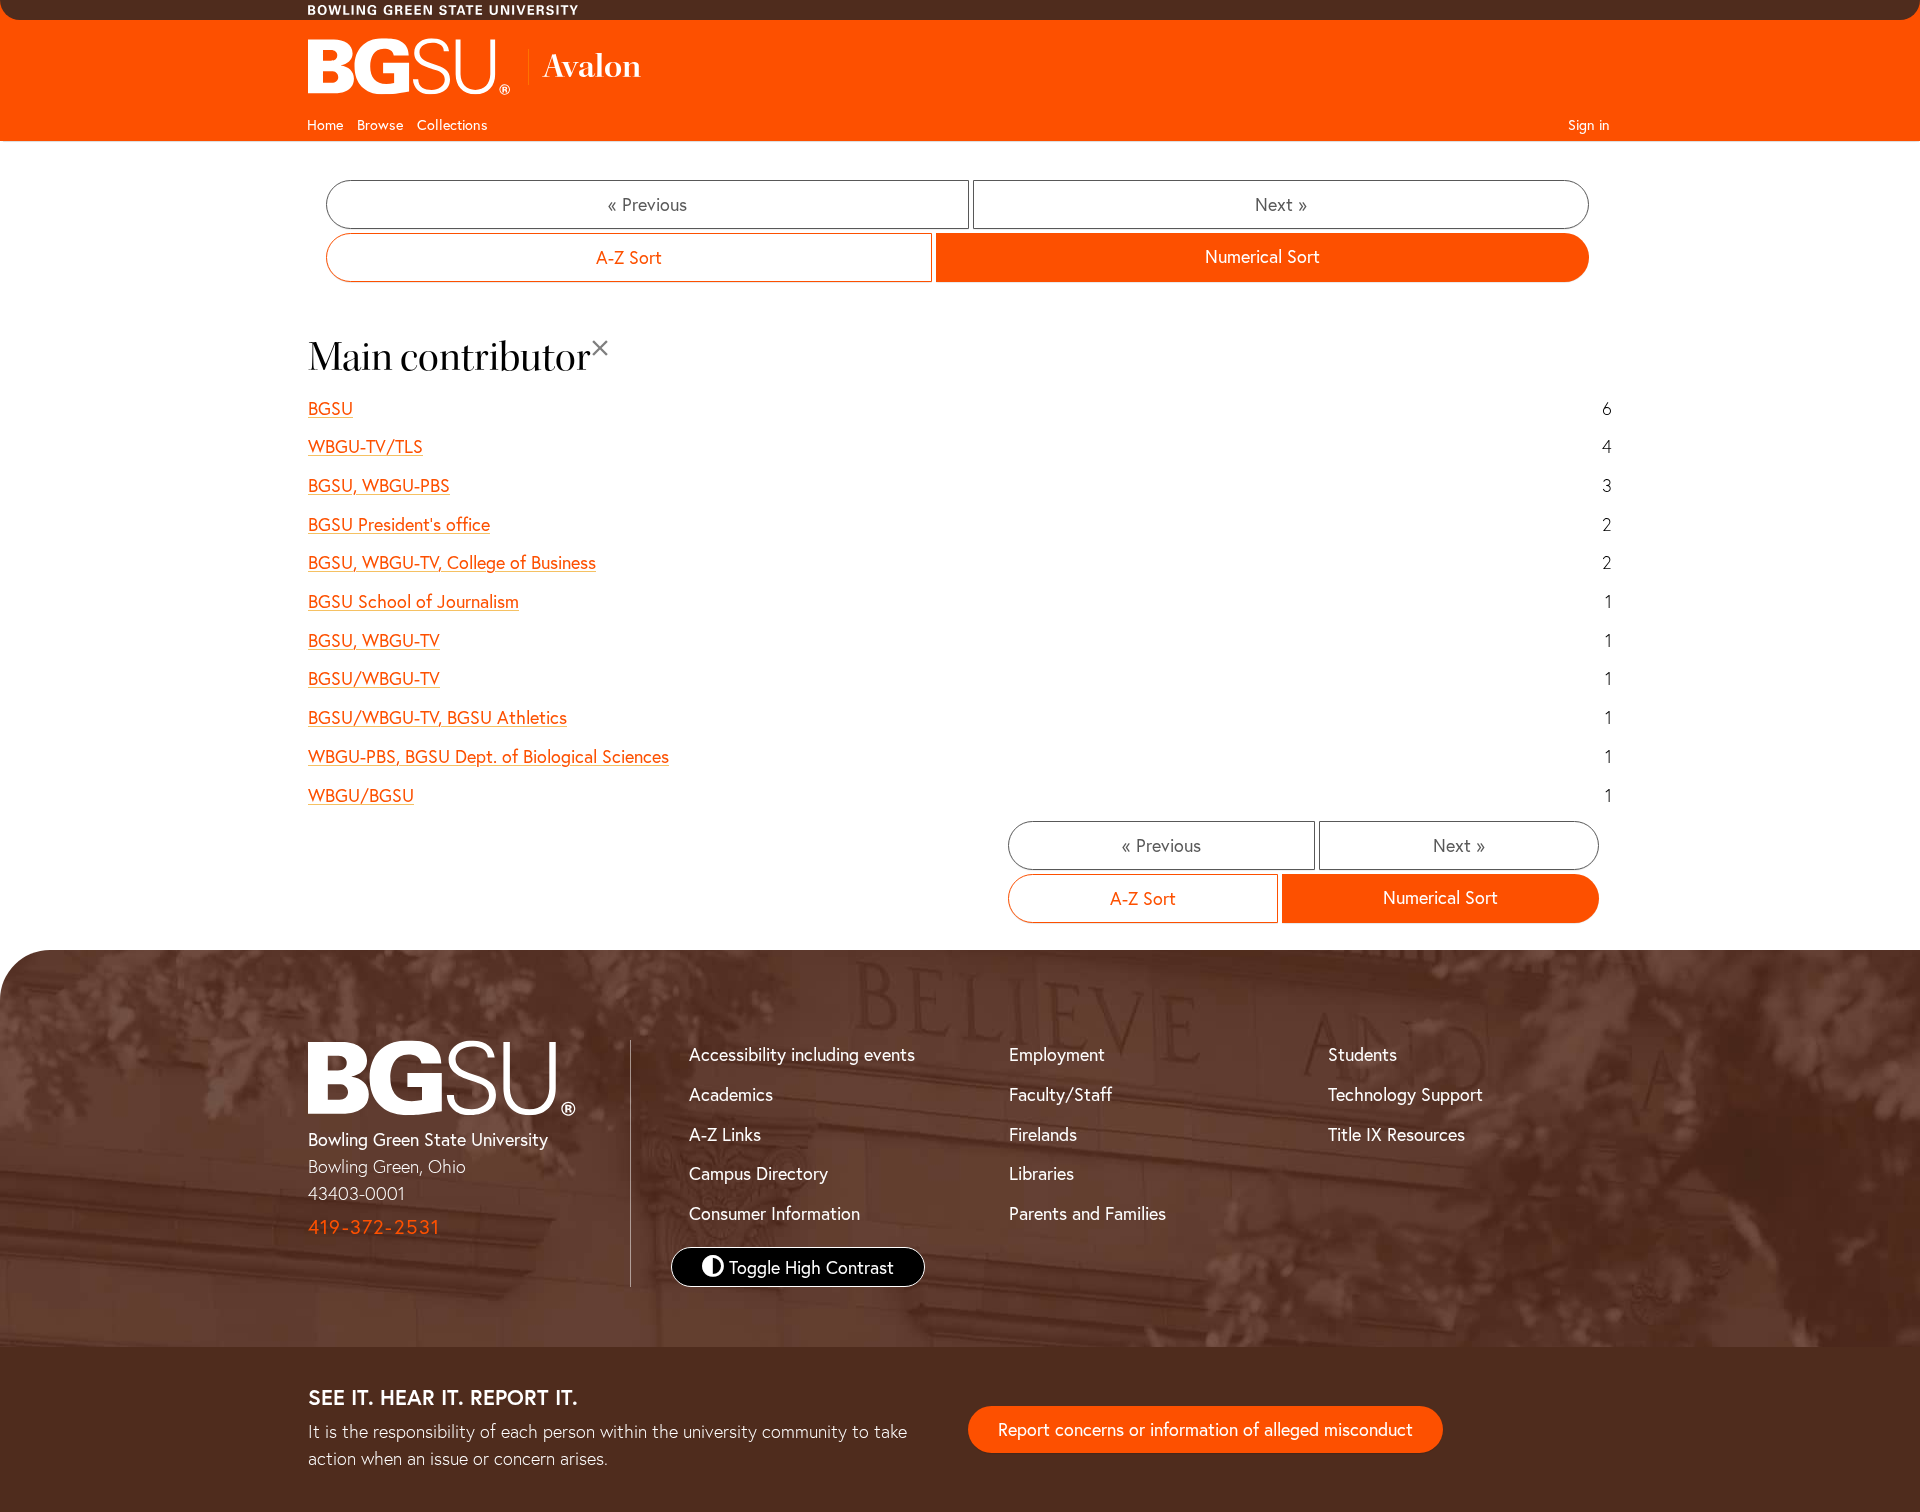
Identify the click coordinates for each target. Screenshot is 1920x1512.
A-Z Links (725, 1134)
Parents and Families (1087, 1213)
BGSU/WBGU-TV (374, 678)
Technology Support (1405, 1094)
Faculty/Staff (1060, 1094)
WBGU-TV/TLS (365, 446)
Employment (1057, 1054)
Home (325, 124)
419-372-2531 (374, 1226)
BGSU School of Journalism (413, 601)
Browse (380, 124)
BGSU (330, 408)
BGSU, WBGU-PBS (379, 485)
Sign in (1589, 124)
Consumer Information (774, 1213)
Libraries (1041, 1173)
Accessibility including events (802, 1054)
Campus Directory (758, 1173)
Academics (731, 1094)
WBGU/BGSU (361, 795)
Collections (452, 124)
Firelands (1043, 1134)
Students (1362, 1054)
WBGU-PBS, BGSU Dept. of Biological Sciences (488, 756)
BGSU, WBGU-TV (374, 640)
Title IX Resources (1396, 1134)
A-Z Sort (629, 257)
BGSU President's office (399, 524)
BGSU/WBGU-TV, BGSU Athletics (437, 717)
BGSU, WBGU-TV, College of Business (452, 562)
